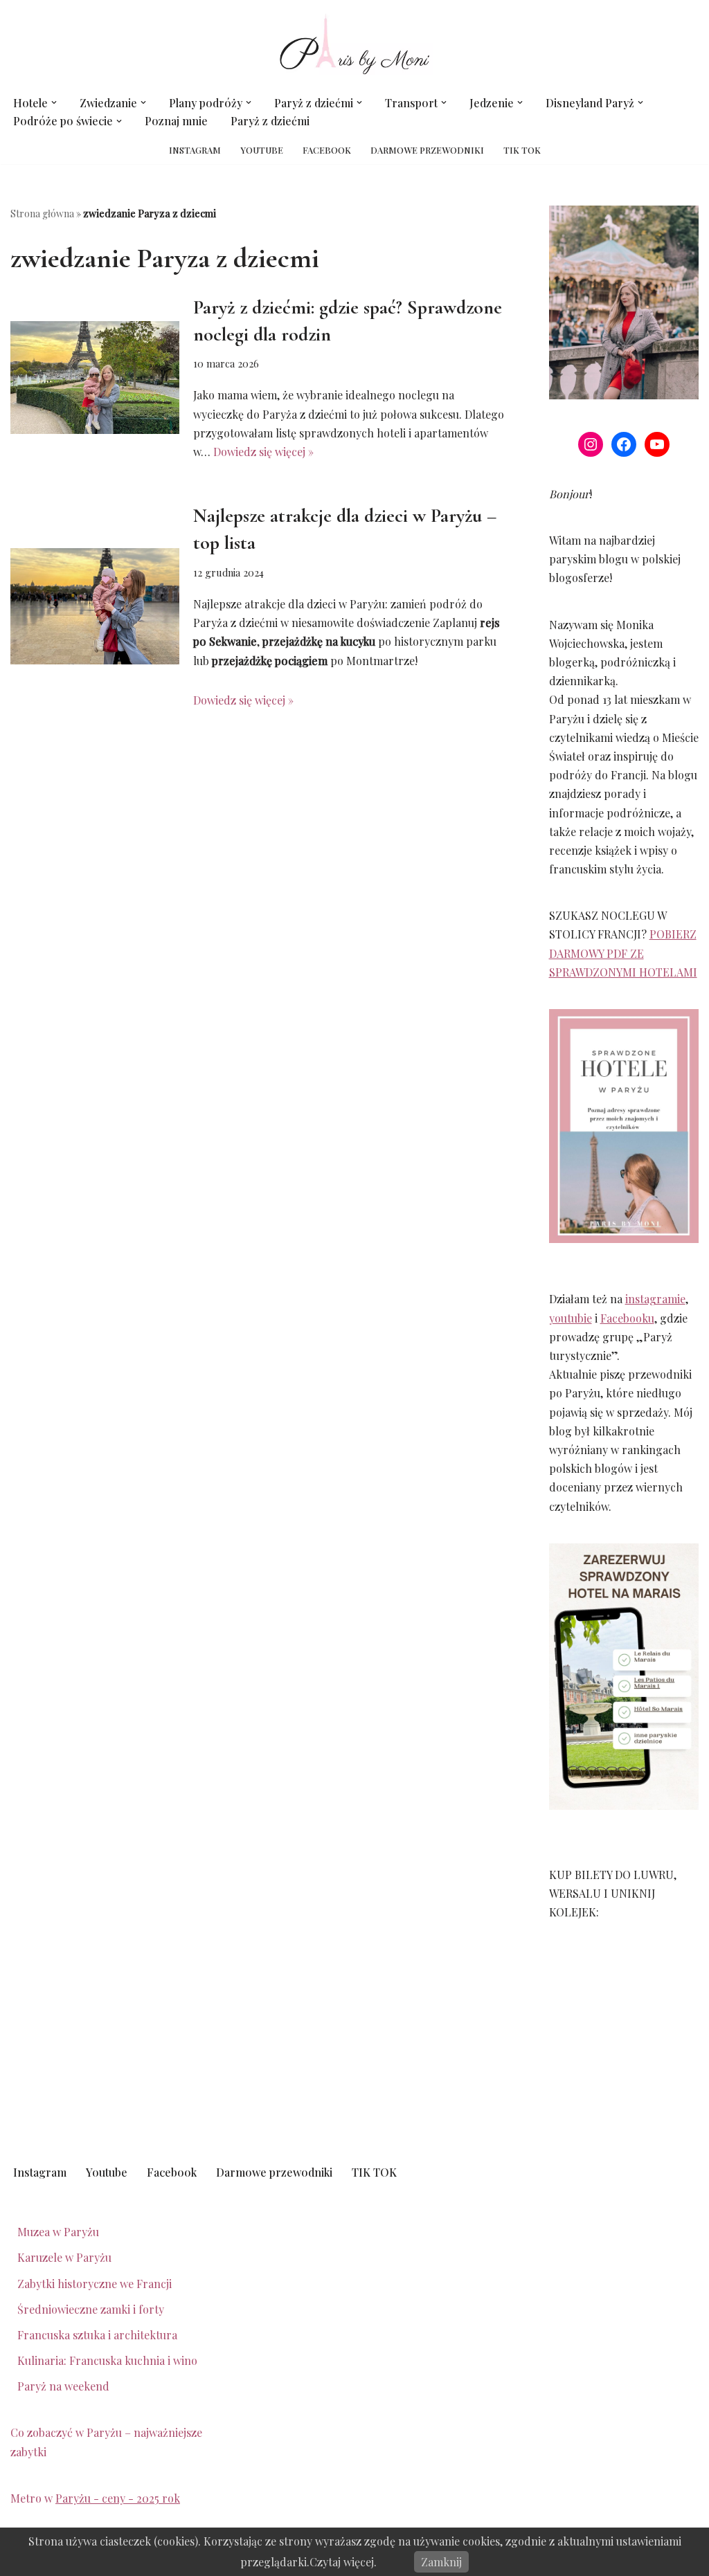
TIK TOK (522, 150)
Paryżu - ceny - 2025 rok (118, 2498)
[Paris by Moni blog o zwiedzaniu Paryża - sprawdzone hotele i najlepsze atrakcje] (354, 44)
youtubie (571, 1318)
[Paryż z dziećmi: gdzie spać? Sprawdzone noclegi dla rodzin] (95, 378)
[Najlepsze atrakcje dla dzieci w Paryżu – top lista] (95, 606)
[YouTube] (657, 444)
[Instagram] (591, 444)
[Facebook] (624, 444)
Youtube (262, 150)
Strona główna (42, 214)
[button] (54, 102)
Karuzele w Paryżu (64, 2257)
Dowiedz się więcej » (263, 452)
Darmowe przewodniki (427, 150)
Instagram (195, 150)
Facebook (327, 150)
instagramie (655, 1299)
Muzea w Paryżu (58, 2232)
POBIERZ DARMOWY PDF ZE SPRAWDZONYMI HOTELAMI (623, 953)
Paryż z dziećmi (270, 121)
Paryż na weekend (63, 2386)
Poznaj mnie (176, 121)
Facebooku (627, 1318)
